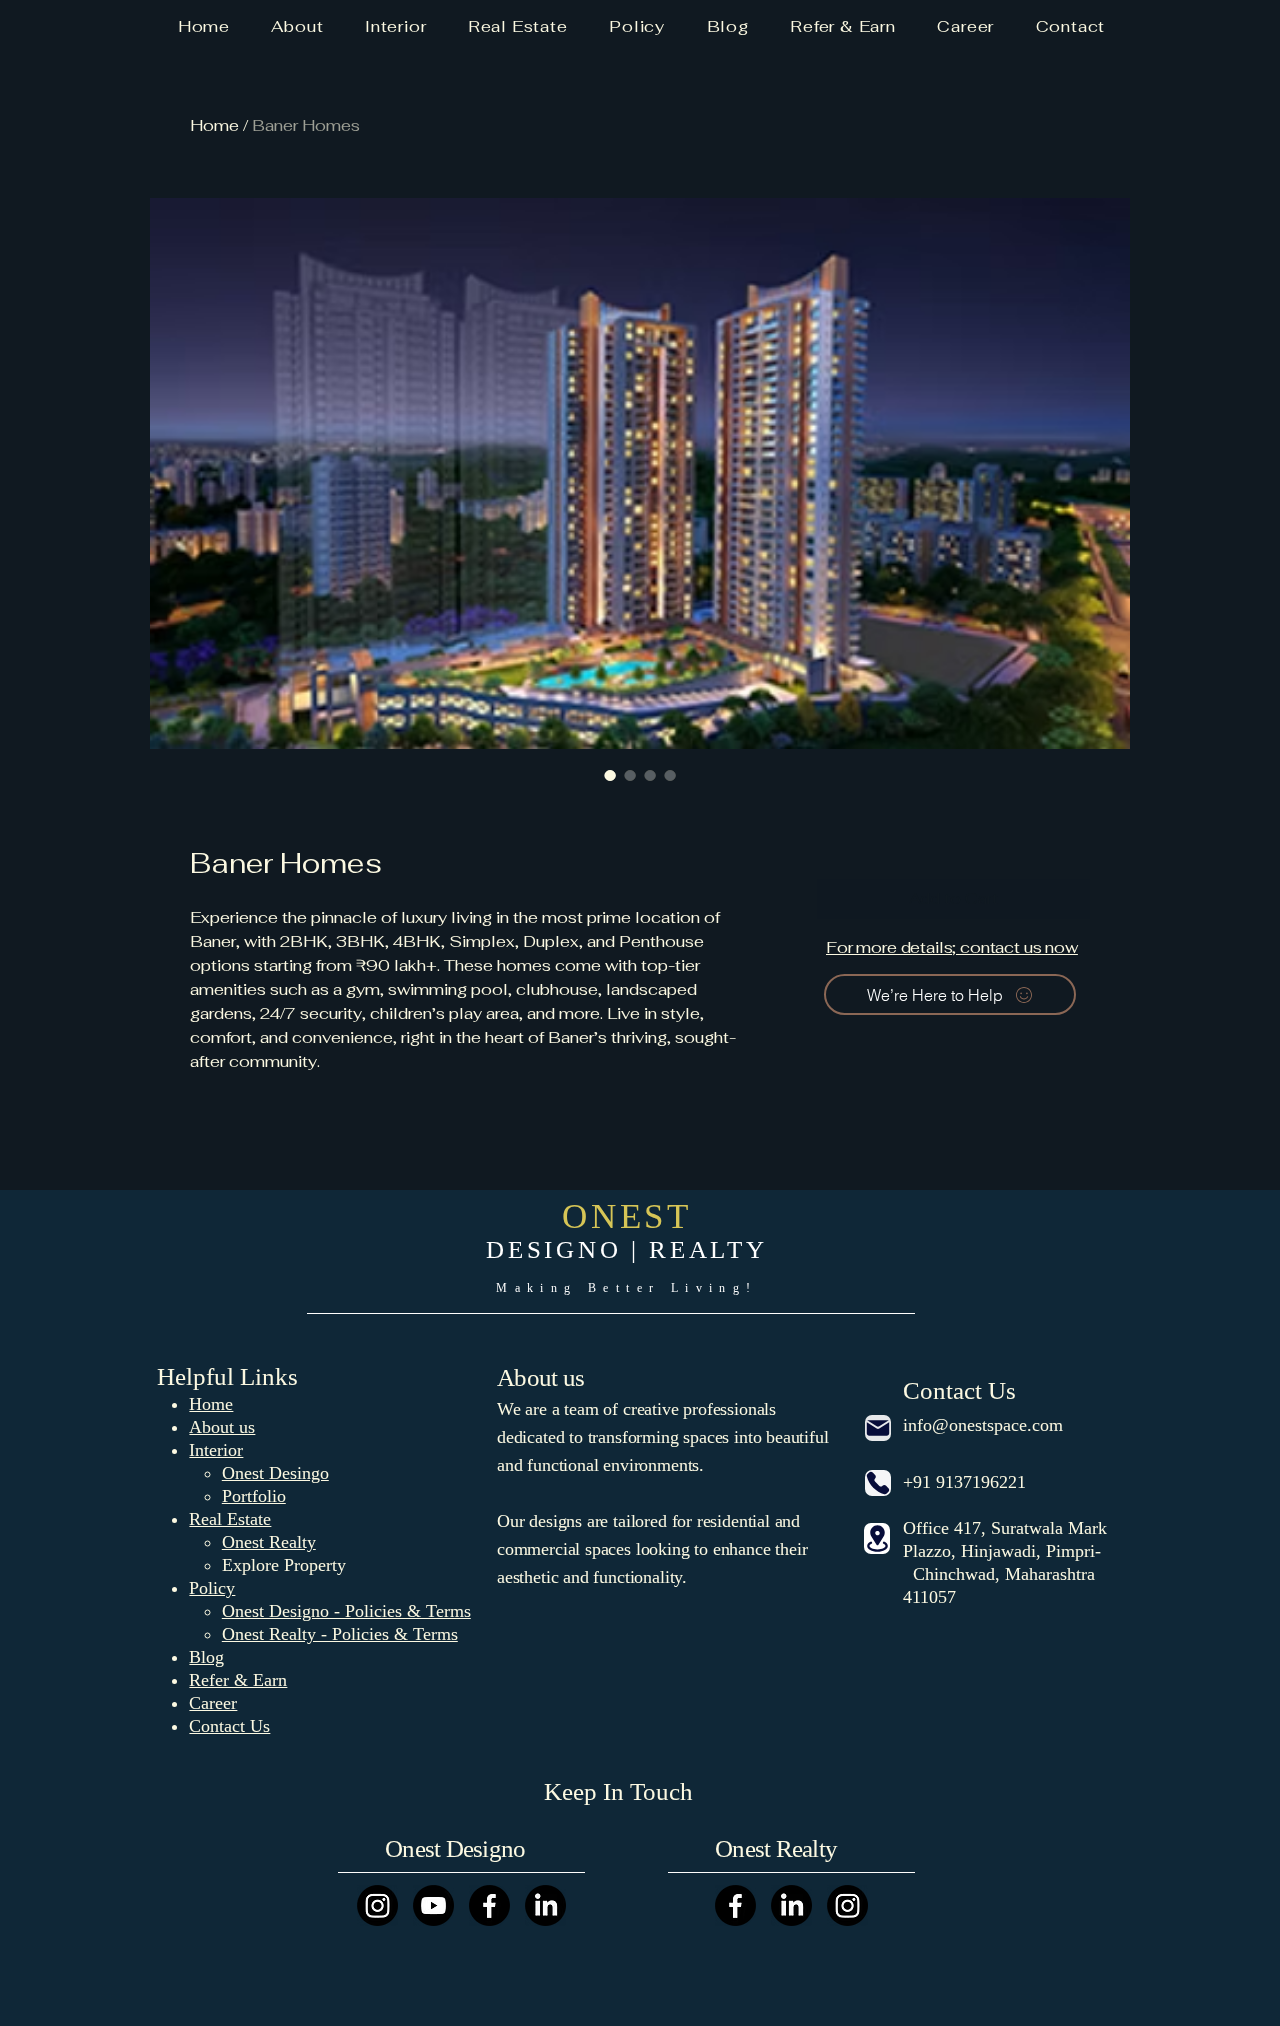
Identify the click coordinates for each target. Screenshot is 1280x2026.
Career (213, 1703)
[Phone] (878, 1483)
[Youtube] (433, 1905)
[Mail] (878, 1428)
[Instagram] (377, 1905)
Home (214, 125)
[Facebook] (489, 1905)
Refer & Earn (238, 1680)
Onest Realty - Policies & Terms (340, 1634)
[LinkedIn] (545, 1905)
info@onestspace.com (983, 1425)
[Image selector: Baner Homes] (610, 775)
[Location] (877, 1538)
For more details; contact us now (952, 947)
